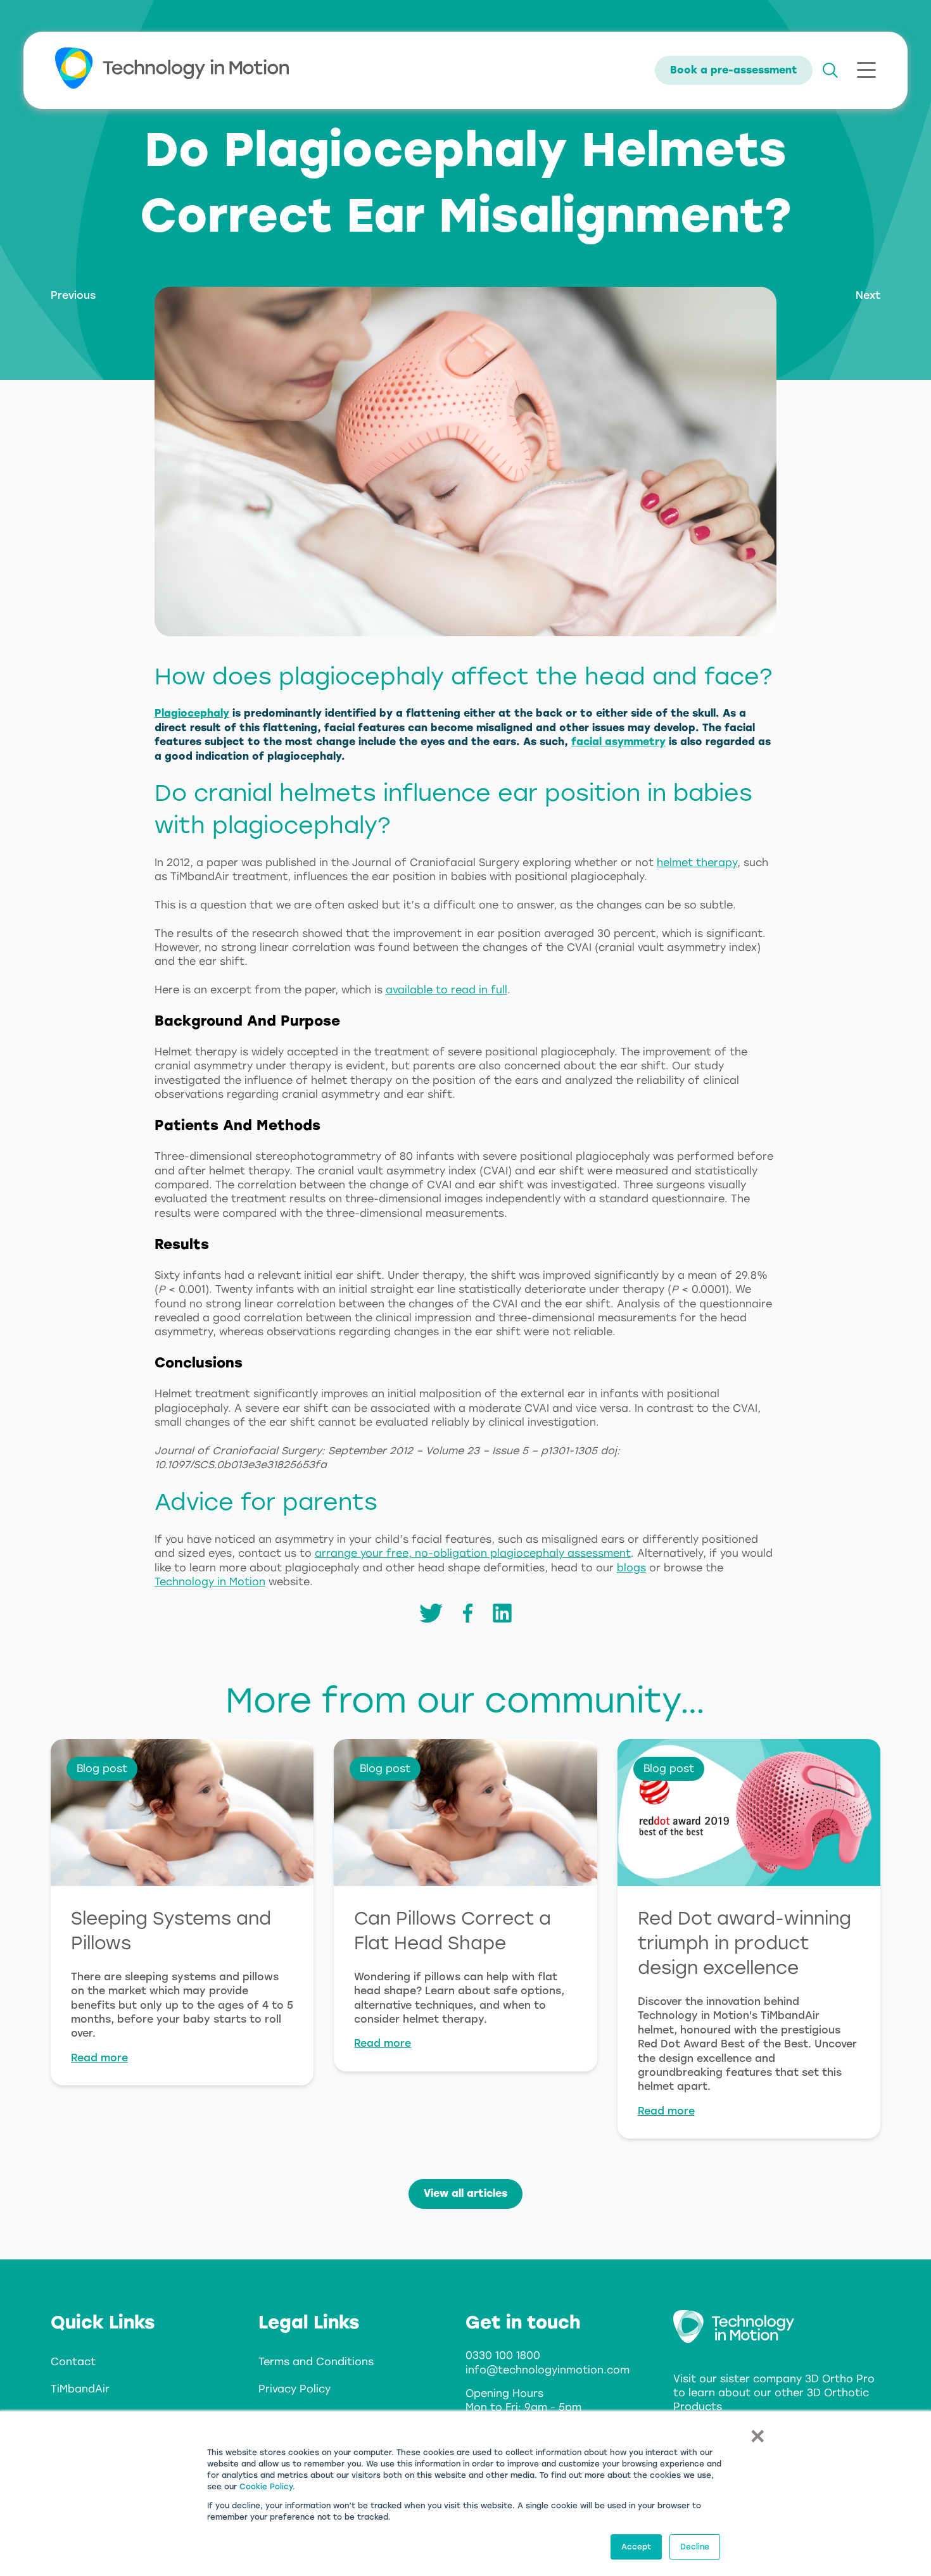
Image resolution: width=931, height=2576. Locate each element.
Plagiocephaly (192, 713)
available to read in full (446, 990)
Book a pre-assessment (734, 70)
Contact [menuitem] (73, 2362)
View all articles (465, 2193)
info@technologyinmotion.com (548, 2370)
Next (868, 295)
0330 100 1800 (503, 2355)
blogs (631, 1568)
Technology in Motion (210, 1582)
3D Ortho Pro (840, 2379)
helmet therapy (697, 863)
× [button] (757, 2435)
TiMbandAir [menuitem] (80, 2389)
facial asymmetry (618, 742)
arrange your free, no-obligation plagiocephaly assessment (473, 1553)
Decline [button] (695, 2547)
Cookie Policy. (267, 2487)
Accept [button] (636, 2547)
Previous (73, 295)
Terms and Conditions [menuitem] (316, 2362)
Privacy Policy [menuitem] (294, 2389)
